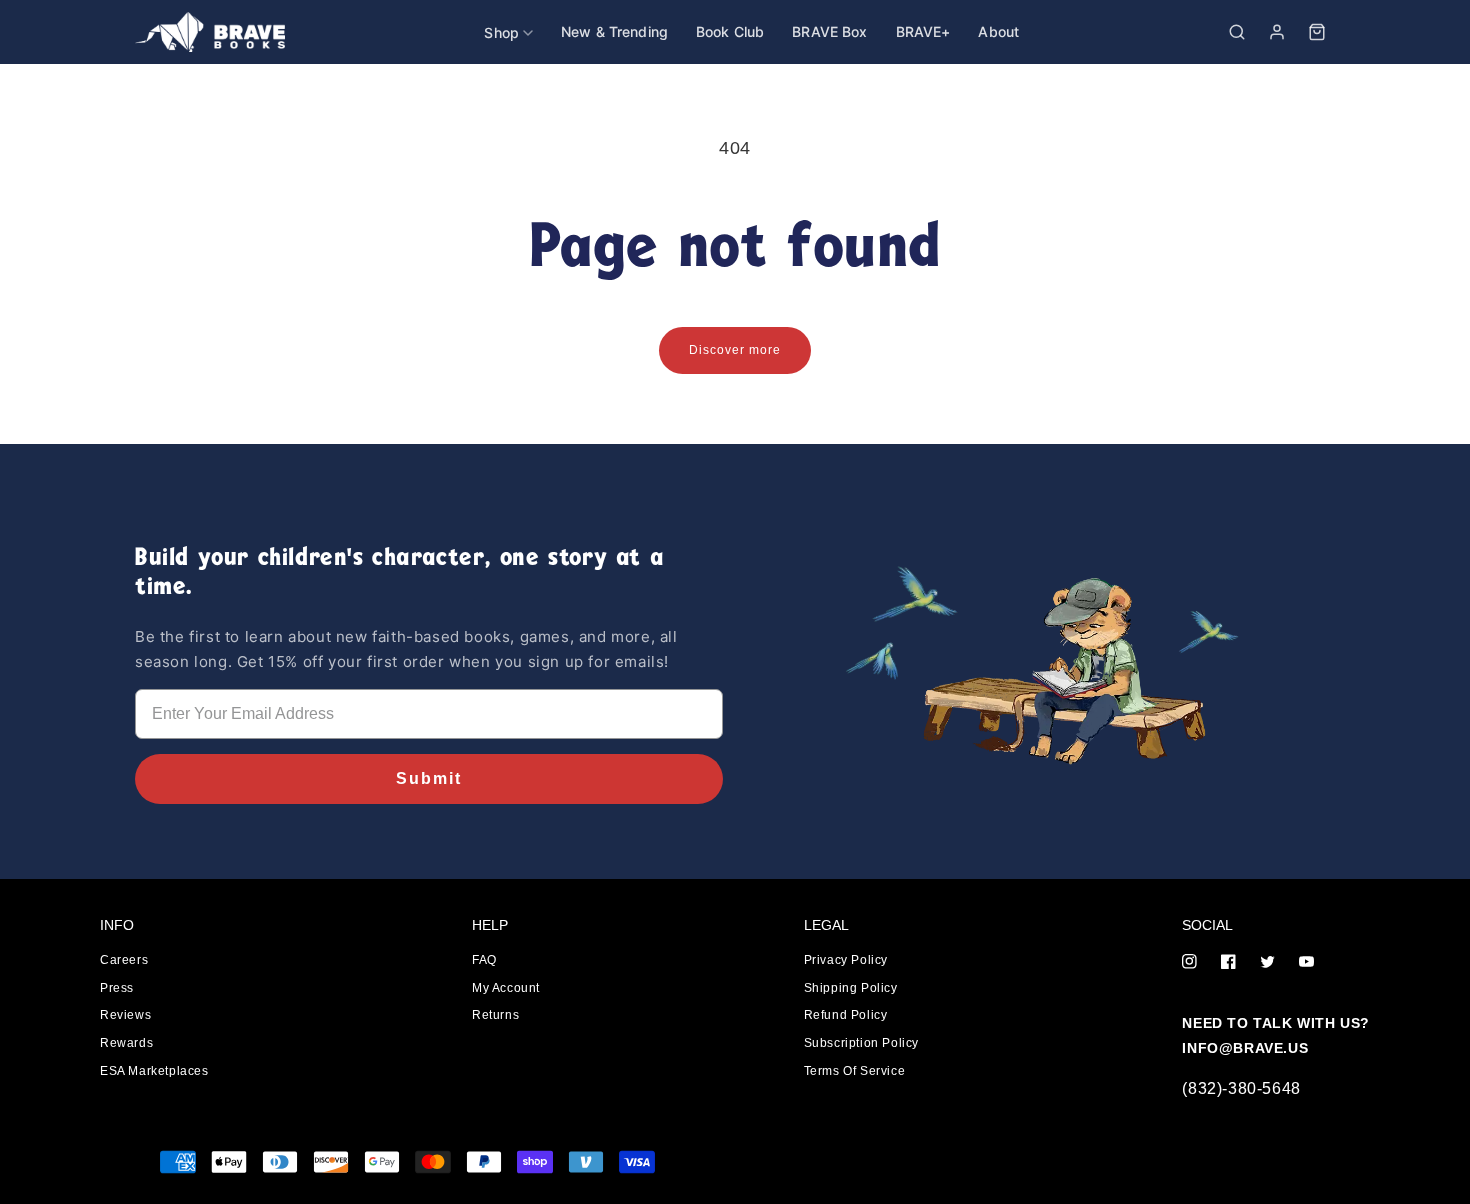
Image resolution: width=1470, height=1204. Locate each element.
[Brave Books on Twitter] (1267, 963)
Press (117, 988)
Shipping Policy (851, 988)
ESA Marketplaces (154, 1071)
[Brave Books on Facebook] (1228, 963)
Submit (429, 778)
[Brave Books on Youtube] (1306, 963)
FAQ (484, 960)
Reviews (125, 1015)
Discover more (735, 350)
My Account (506, 988)
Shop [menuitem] (501, 32)
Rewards (126, 1043)
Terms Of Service (855, 1071)
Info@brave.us (1245, 1048)
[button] (1237, 32)
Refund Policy (846, 1015)
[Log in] (1277, 32)
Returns (495, 1015)
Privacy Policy (846, 960)
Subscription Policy (861, 1043)
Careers (124, 960)
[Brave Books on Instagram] (1189, 963)
